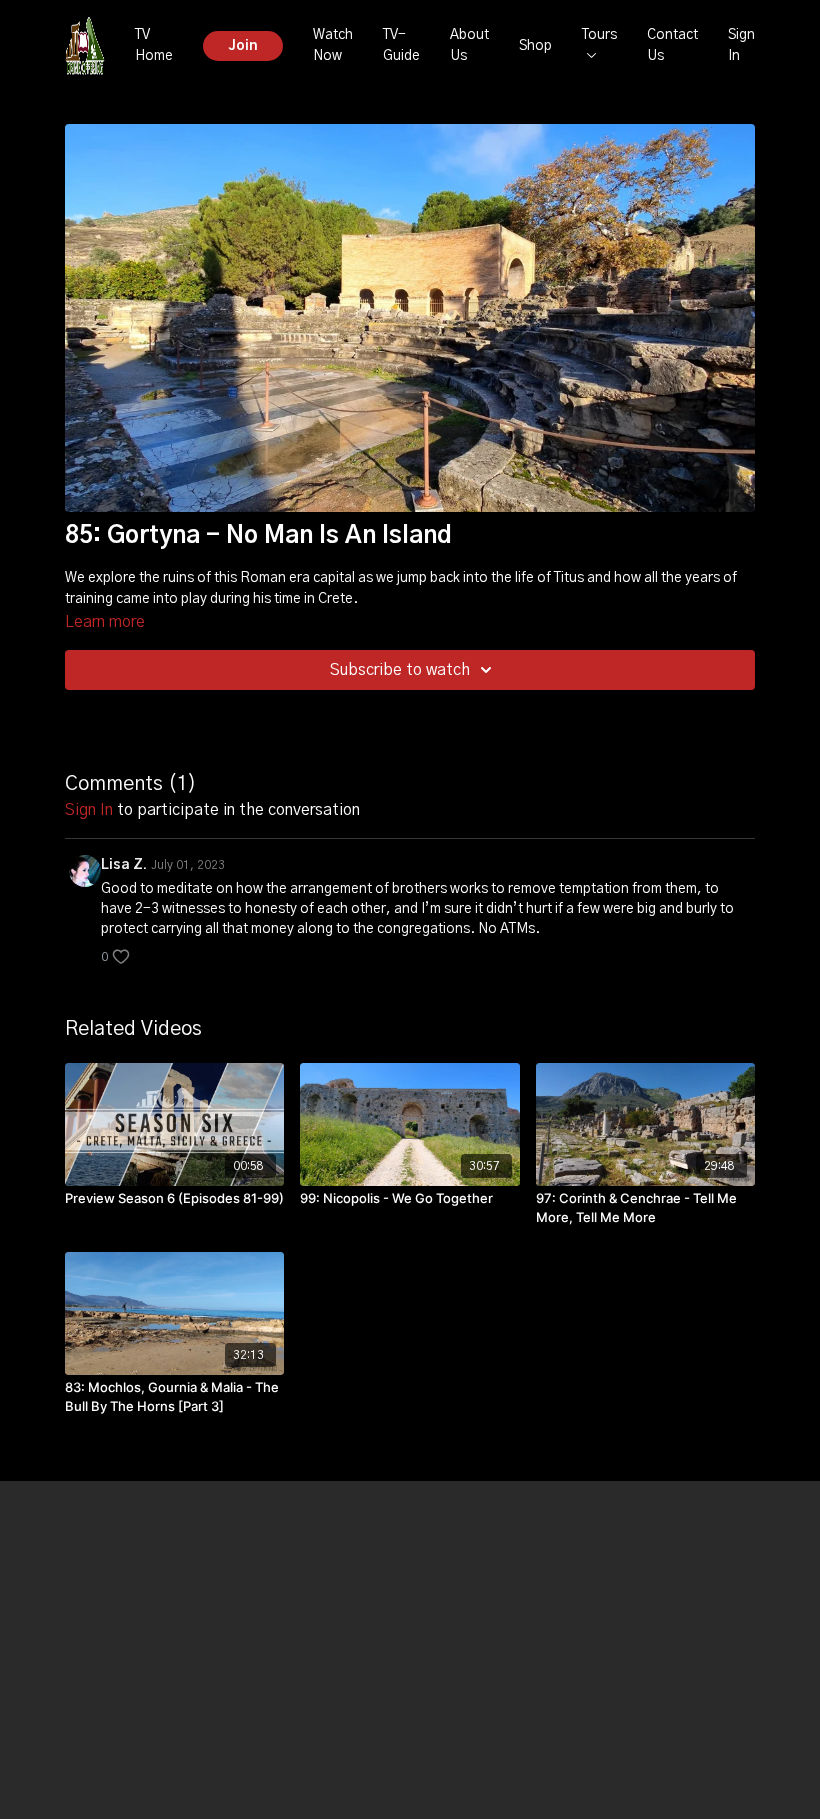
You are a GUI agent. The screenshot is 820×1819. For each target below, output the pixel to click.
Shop (535, 46)
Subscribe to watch (400, 670)
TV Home (154, 45)
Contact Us (672, 45)
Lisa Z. (124, 865)
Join (243, 46)
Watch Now (333, 45)
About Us (469, 45)
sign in (89, 810)
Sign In (741, 45)
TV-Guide (401, 45)
